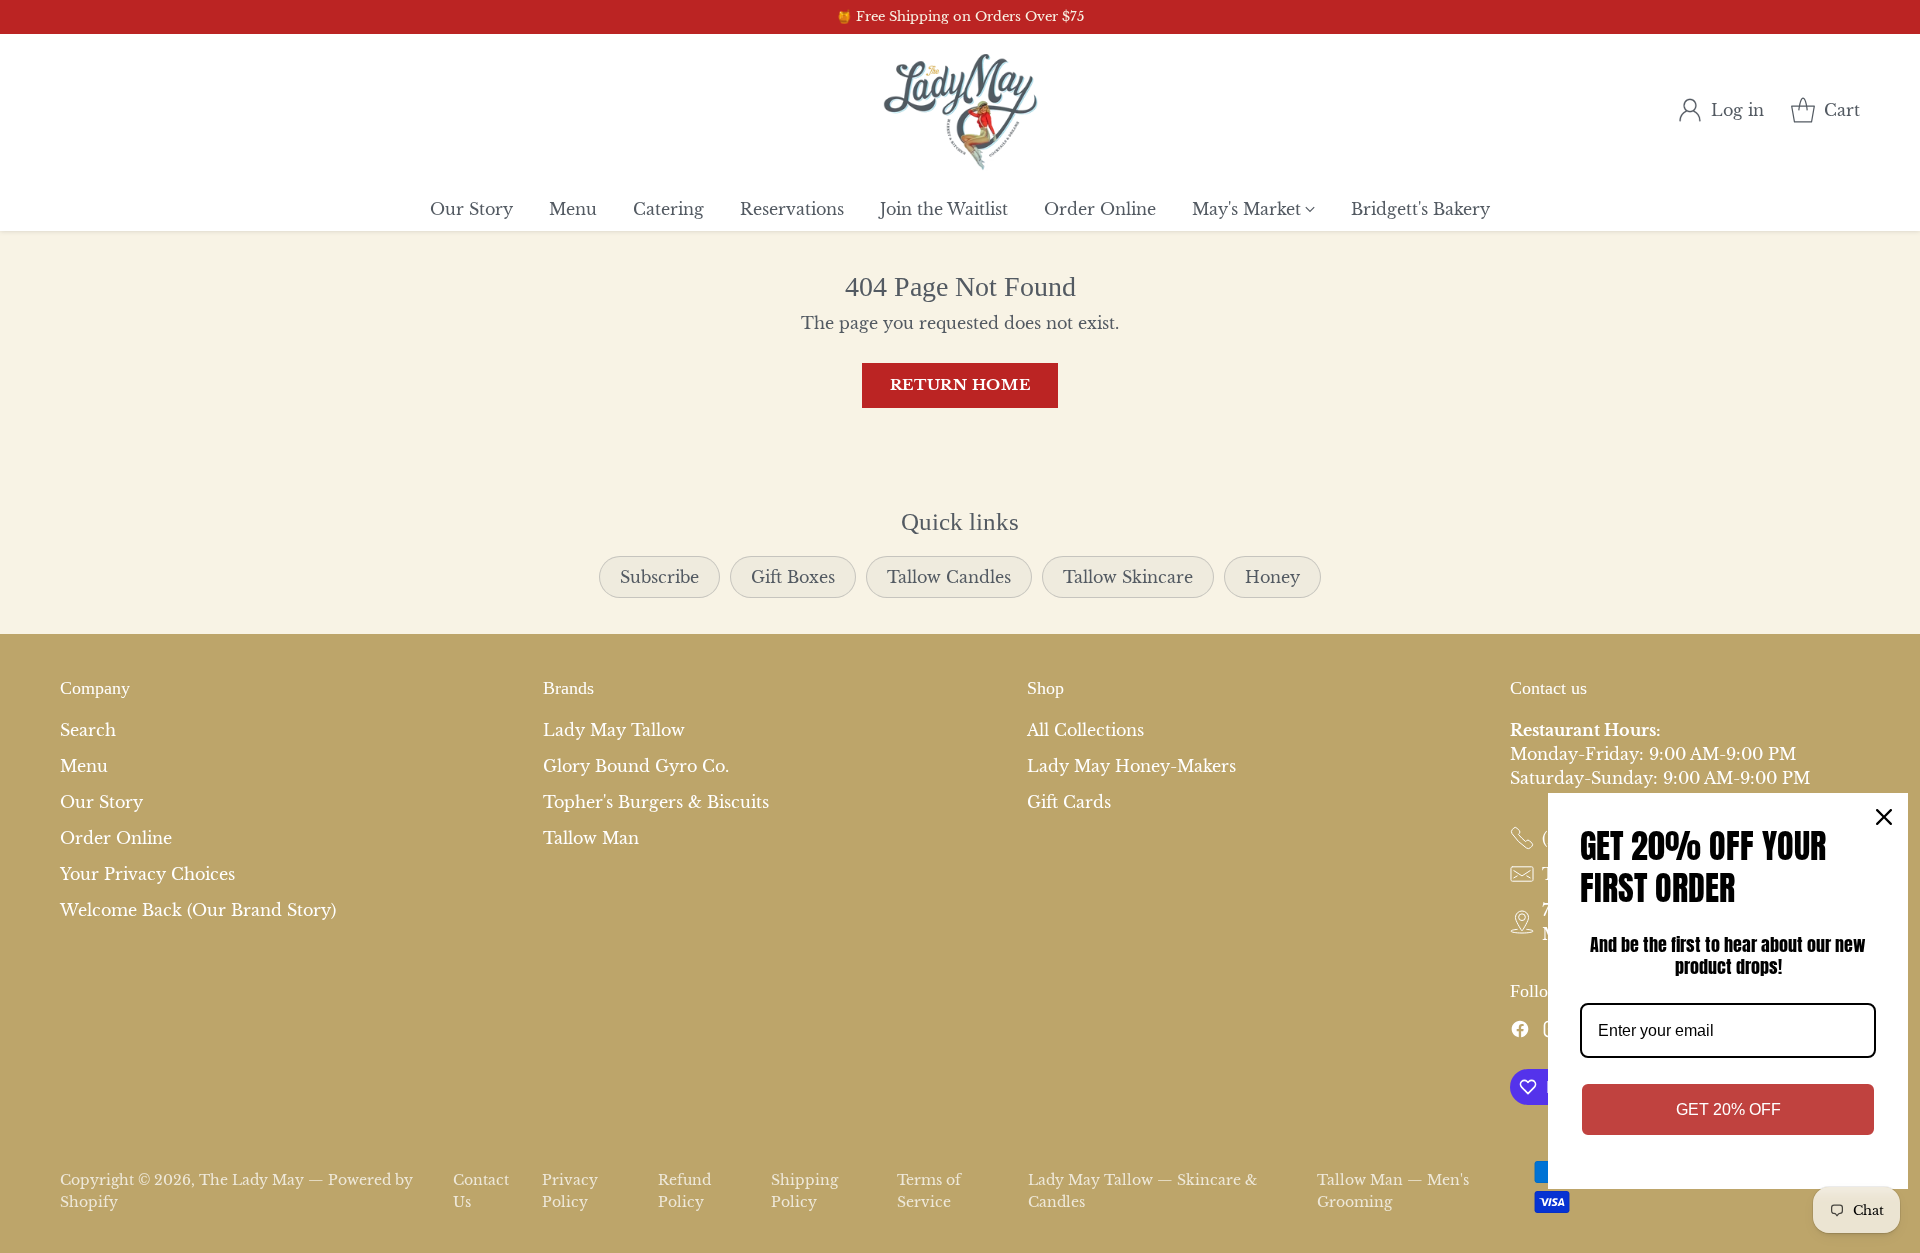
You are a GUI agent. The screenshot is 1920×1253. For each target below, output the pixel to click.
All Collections (1085, 730)
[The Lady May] (960, 110)
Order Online (116, 838)
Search (88, 730)
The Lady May (251, 1180)
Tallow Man (591, 838)
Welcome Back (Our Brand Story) (198, 910)
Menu (84, 766)
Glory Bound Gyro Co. (636, 766)
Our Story (101, 802)
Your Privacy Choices (147, 874)
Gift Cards (1069, 802)
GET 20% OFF (1728, 1109)
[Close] (1884, 817)
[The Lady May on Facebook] (1520, 1032)
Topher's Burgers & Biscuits (656, 802)
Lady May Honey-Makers (1131, 766)
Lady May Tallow (614, 730)
